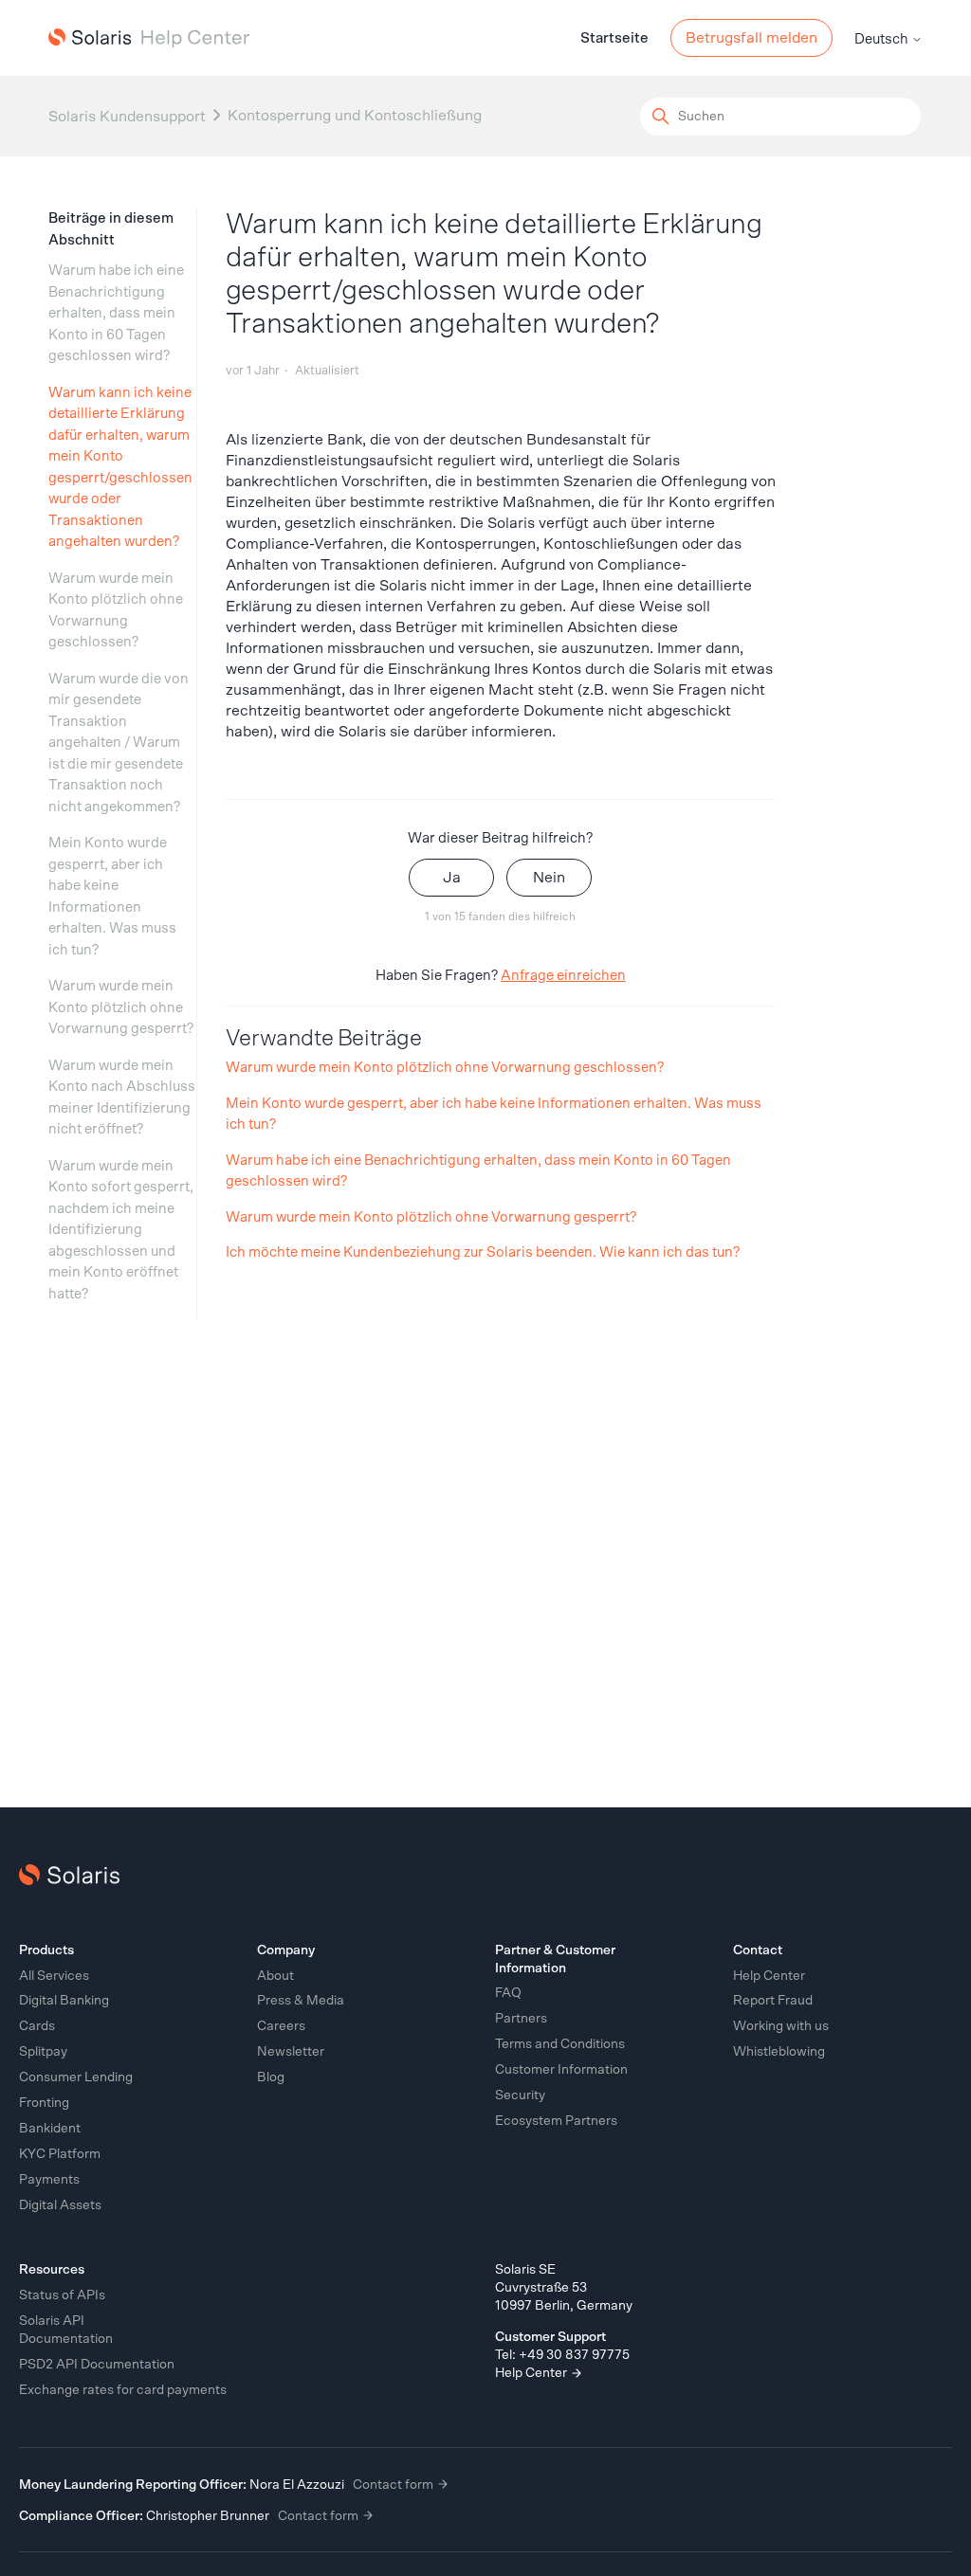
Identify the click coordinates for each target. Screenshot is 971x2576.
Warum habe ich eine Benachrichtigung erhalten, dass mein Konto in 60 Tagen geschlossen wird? (116, 313)
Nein (549, 878)
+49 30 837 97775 (574, 2355)
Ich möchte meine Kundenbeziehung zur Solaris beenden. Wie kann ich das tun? (483, 1252)
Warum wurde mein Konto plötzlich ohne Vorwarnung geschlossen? (116, 611)
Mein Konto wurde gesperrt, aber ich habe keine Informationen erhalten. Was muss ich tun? (112, 897)
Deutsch (883, 39)
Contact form (394, 2485)
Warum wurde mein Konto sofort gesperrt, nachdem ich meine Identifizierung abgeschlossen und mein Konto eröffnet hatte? (121, 1230)
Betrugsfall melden (751, 38)
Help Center (532, 2373)
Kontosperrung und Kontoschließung (355, 116)
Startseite (614, 38)
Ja (452, 878)
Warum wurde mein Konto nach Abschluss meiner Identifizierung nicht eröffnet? (122, 1098)
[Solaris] (69, 1875)
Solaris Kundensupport (127, 117)
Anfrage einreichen (563, 976)
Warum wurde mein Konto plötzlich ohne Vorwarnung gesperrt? (121, 1007)
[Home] (149, 38)
